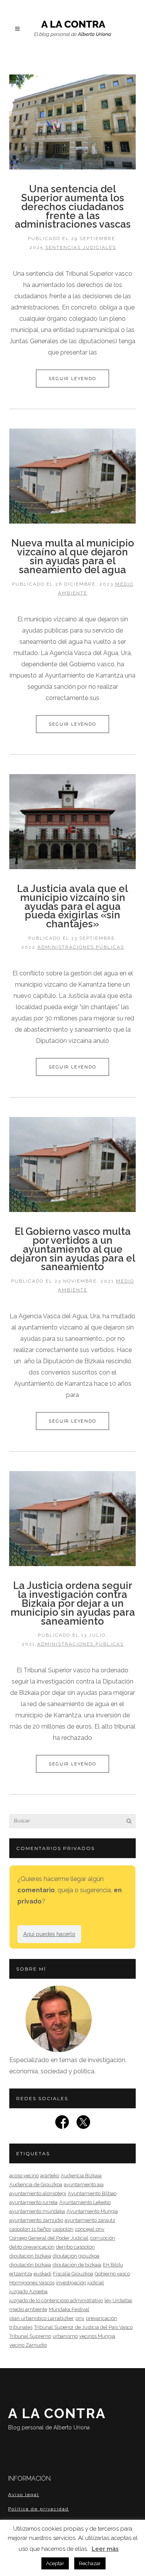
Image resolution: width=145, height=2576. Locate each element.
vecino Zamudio (28, 2345)
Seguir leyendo (72, 379)
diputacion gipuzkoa (76, 2256)
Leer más (105, 2549)
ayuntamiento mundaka (37, 2211)
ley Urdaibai (118, 2300)
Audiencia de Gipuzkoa (36, 2184)
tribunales (21, 2327)
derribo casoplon (75, 2247)
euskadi (43, 2274)
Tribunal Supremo (30, 2336)
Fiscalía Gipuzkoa (73, 2274)
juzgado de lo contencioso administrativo (56, 2300)
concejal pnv (90, 2229)
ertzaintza (21, 2274)
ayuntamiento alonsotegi (38, 2193)
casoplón (63, 2229)
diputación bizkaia (30, 2265)
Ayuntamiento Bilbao (92, 2193)
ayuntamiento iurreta (33, 2202)
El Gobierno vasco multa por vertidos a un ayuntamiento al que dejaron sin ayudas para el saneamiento (73, 1249)
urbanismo (65, 2336)
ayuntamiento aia (84, 2184)
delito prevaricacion (32, 2247)
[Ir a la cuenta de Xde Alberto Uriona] (83, 2124)
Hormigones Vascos (32, 2283)
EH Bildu (113, 2265)
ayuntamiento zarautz (90, 2220)
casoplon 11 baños (30, 2229)
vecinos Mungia (97, 2336)
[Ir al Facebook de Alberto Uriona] (62, 2124)
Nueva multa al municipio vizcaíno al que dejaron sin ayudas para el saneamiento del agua (73, 556)
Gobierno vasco (112, 2274)
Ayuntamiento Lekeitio (85, 2202)
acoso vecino (24, 2176)
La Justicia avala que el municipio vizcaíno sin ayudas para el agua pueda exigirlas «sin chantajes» (72, 906)
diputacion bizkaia (30, 2256)
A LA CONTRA (57, 2418)
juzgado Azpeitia (28, 2292)
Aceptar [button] (55, 2563)
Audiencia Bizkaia (81, 2176)
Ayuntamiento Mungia (92, 2211)
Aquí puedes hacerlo (49, 1934)
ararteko (50, 2176)
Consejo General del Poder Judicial (49, 2238)
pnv (80, 2318)
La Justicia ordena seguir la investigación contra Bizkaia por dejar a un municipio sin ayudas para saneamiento (73, 1603)
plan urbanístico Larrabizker (42, 2318)
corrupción (103, 2238)
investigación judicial (80, 2283)
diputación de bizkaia (77, 2265)
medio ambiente (28, 2309)
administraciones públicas (81, 947)
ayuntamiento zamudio (36, 2220)
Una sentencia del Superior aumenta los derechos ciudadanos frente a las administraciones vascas (73, 207)
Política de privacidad (38, 2509)
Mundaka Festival (69, 2309)
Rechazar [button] (90, 2563)
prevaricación (101, 2318)
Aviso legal (24, 2495)
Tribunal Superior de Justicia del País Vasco (83, 2327)
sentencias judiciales (81, 247)
